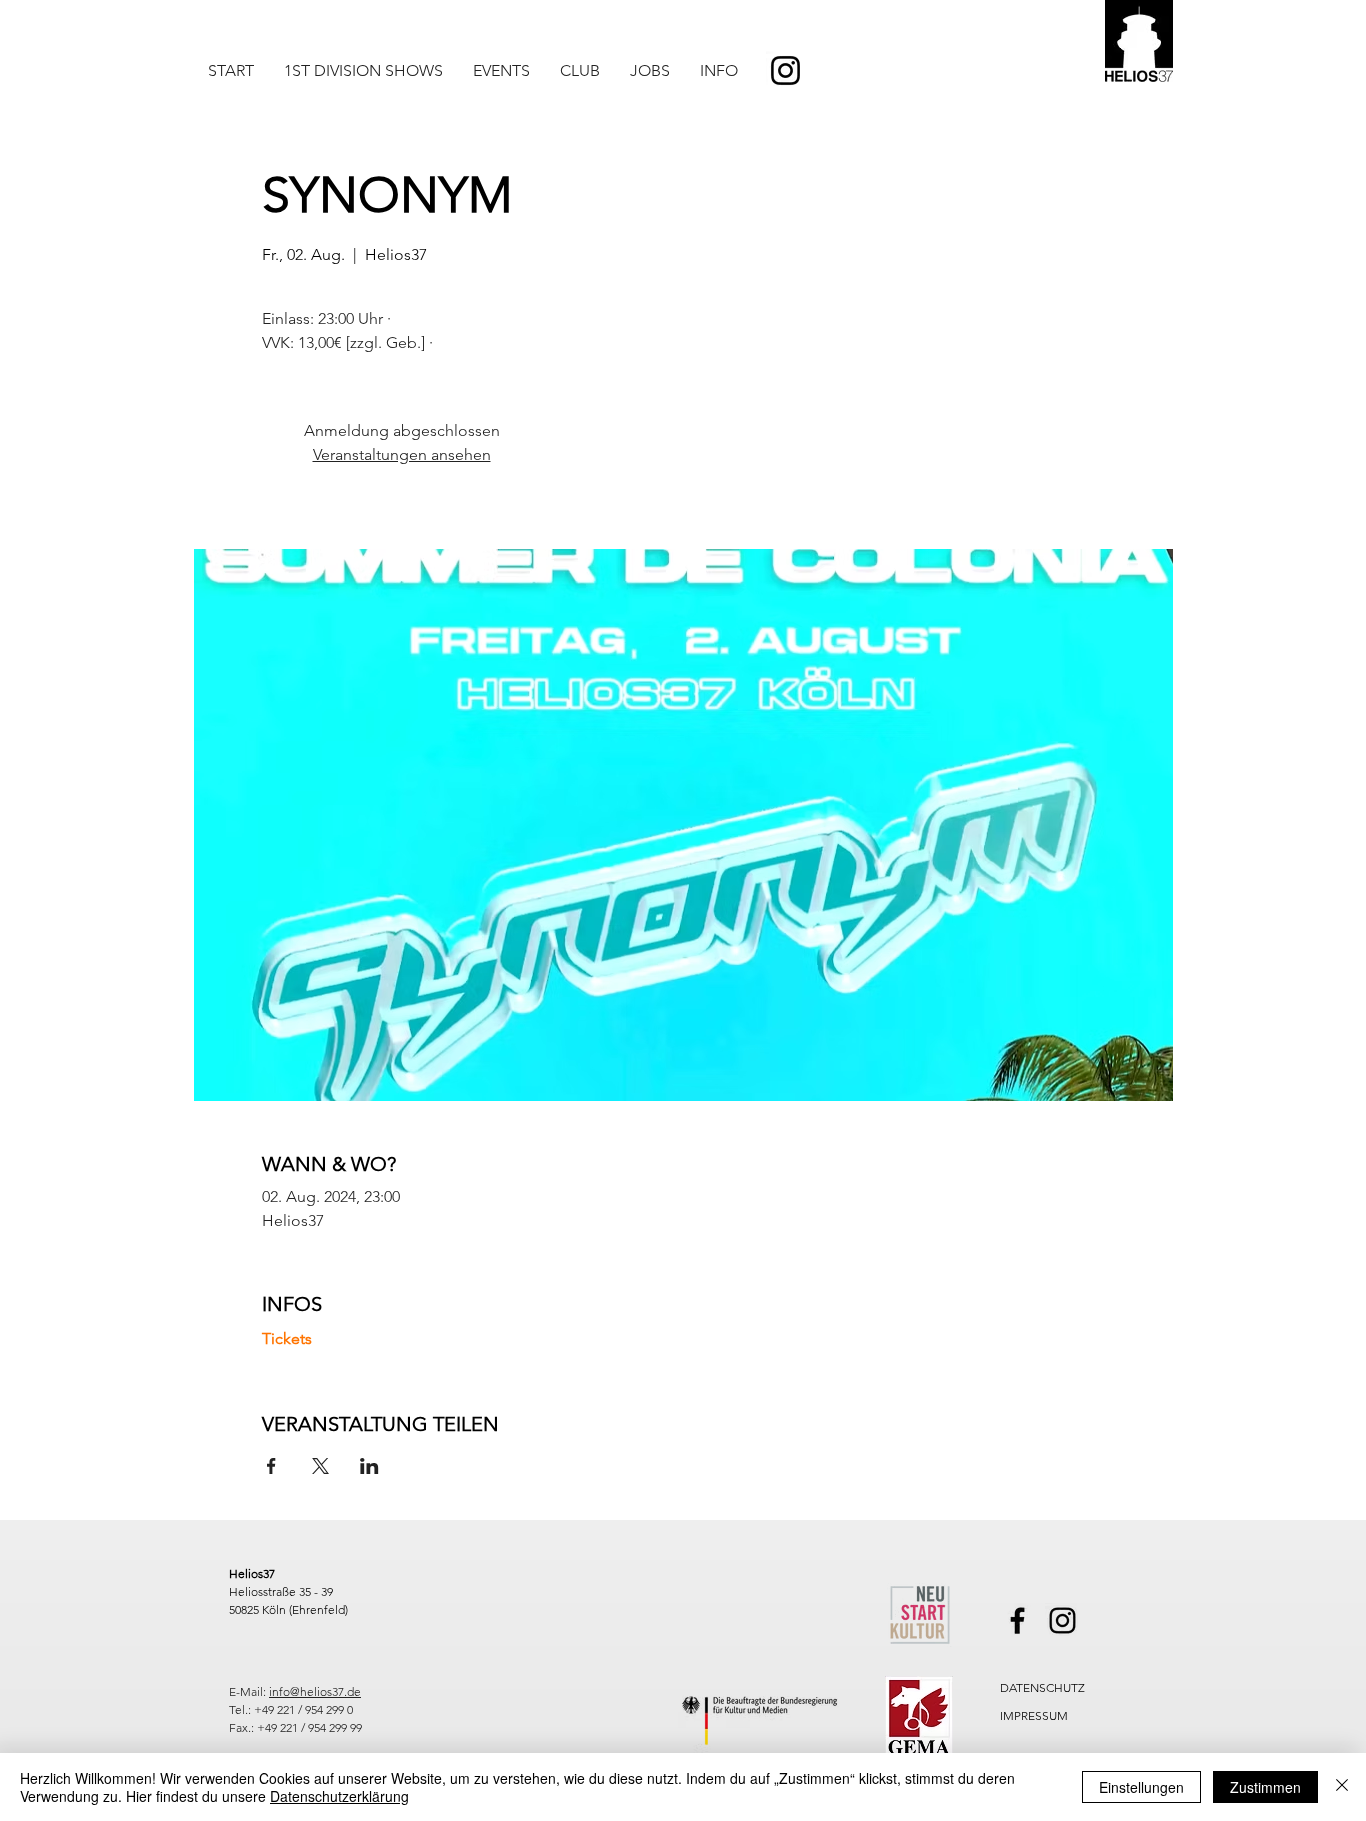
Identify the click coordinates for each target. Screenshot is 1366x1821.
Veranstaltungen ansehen (402, 454)
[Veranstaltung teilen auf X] (320, 1466)
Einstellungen (1141, 1787)
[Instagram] (785, 70)
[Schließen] (1342, 1787)
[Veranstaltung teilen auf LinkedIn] (369, 1466)
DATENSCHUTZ (1042, 1687)
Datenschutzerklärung (339, 1796)
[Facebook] (1017, 1620)
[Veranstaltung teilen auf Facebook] (271, 1466)
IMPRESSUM (1034, 1715)
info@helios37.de (315, 1691)
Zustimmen (1265, 1787)
